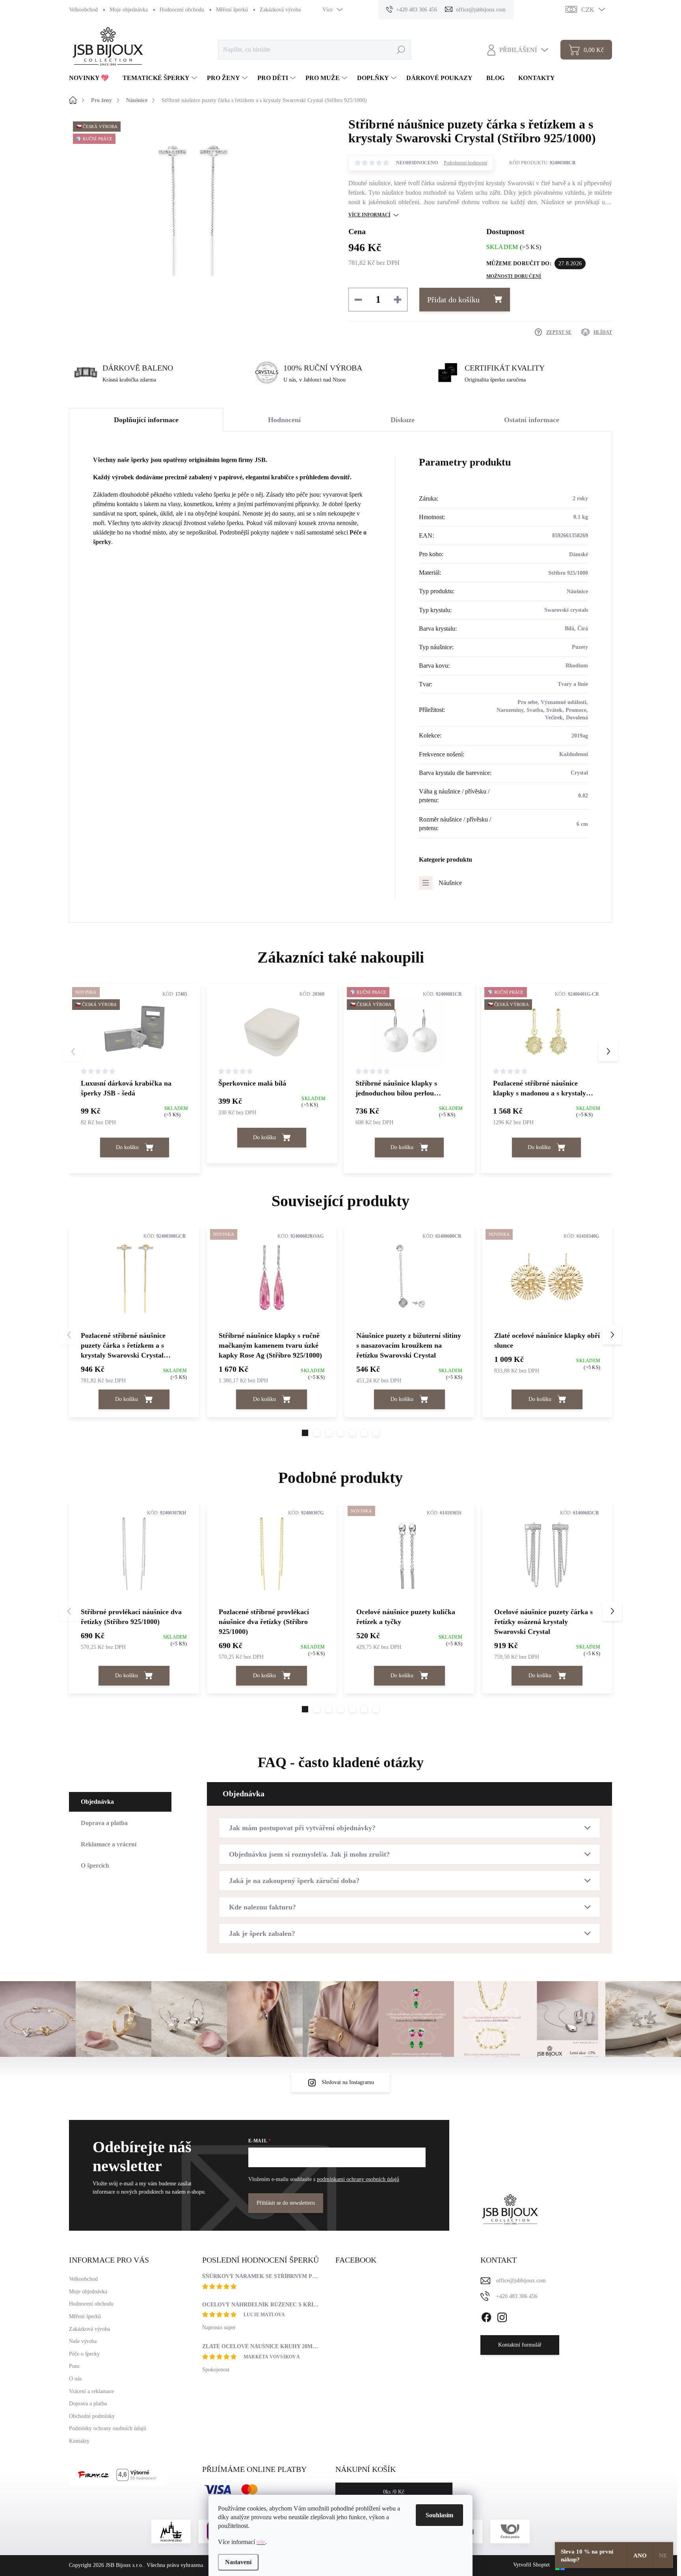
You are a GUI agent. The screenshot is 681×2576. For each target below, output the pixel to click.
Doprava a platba (88, 2404)
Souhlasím (439, 2515)
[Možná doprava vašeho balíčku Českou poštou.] (510, 2531)
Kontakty (79, 2441)
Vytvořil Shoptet (531, 2565)
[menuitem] (92, 78)
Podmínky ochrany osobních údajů (108, 2428)
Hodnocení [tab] (284, 420)
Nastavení (238, 2562)
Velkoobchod (83, 10)
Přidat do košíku (453, 300)
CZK (588, 10)
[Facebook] (486, 2316)
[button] (608, 1051)
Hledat (401, 49)
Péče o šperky (84, 2354)
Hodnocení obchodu (182, 10)
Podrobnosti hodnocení (465, 163)
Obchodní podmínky (92, 2416)
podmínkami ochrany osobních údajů (358, 2179)
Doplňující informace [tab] (146, 420)
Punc (74, 2366)
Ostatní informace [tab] (532, 420)
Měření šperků (232, 10)
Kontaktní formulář (520, 2345)
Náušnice (450, 883)
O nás (75, 2379)
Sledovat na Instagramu (348, 2082)
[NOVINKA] (272, 1278)
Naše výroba (83, 2341)
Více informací (369, 215)
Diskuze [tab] (403, 420)
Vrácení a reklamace (91, 2391)
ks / (394, 2492)
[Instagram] (502, 2316)
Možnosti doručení (514, 276)
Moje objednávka (129, 10)
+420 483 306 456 (517, 2296)
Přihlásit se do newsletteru (286, 2203)
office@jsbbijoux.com (521, 2281)
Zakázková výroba (280, 10)
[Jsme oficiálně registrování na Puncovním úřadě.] (171, 2531)
